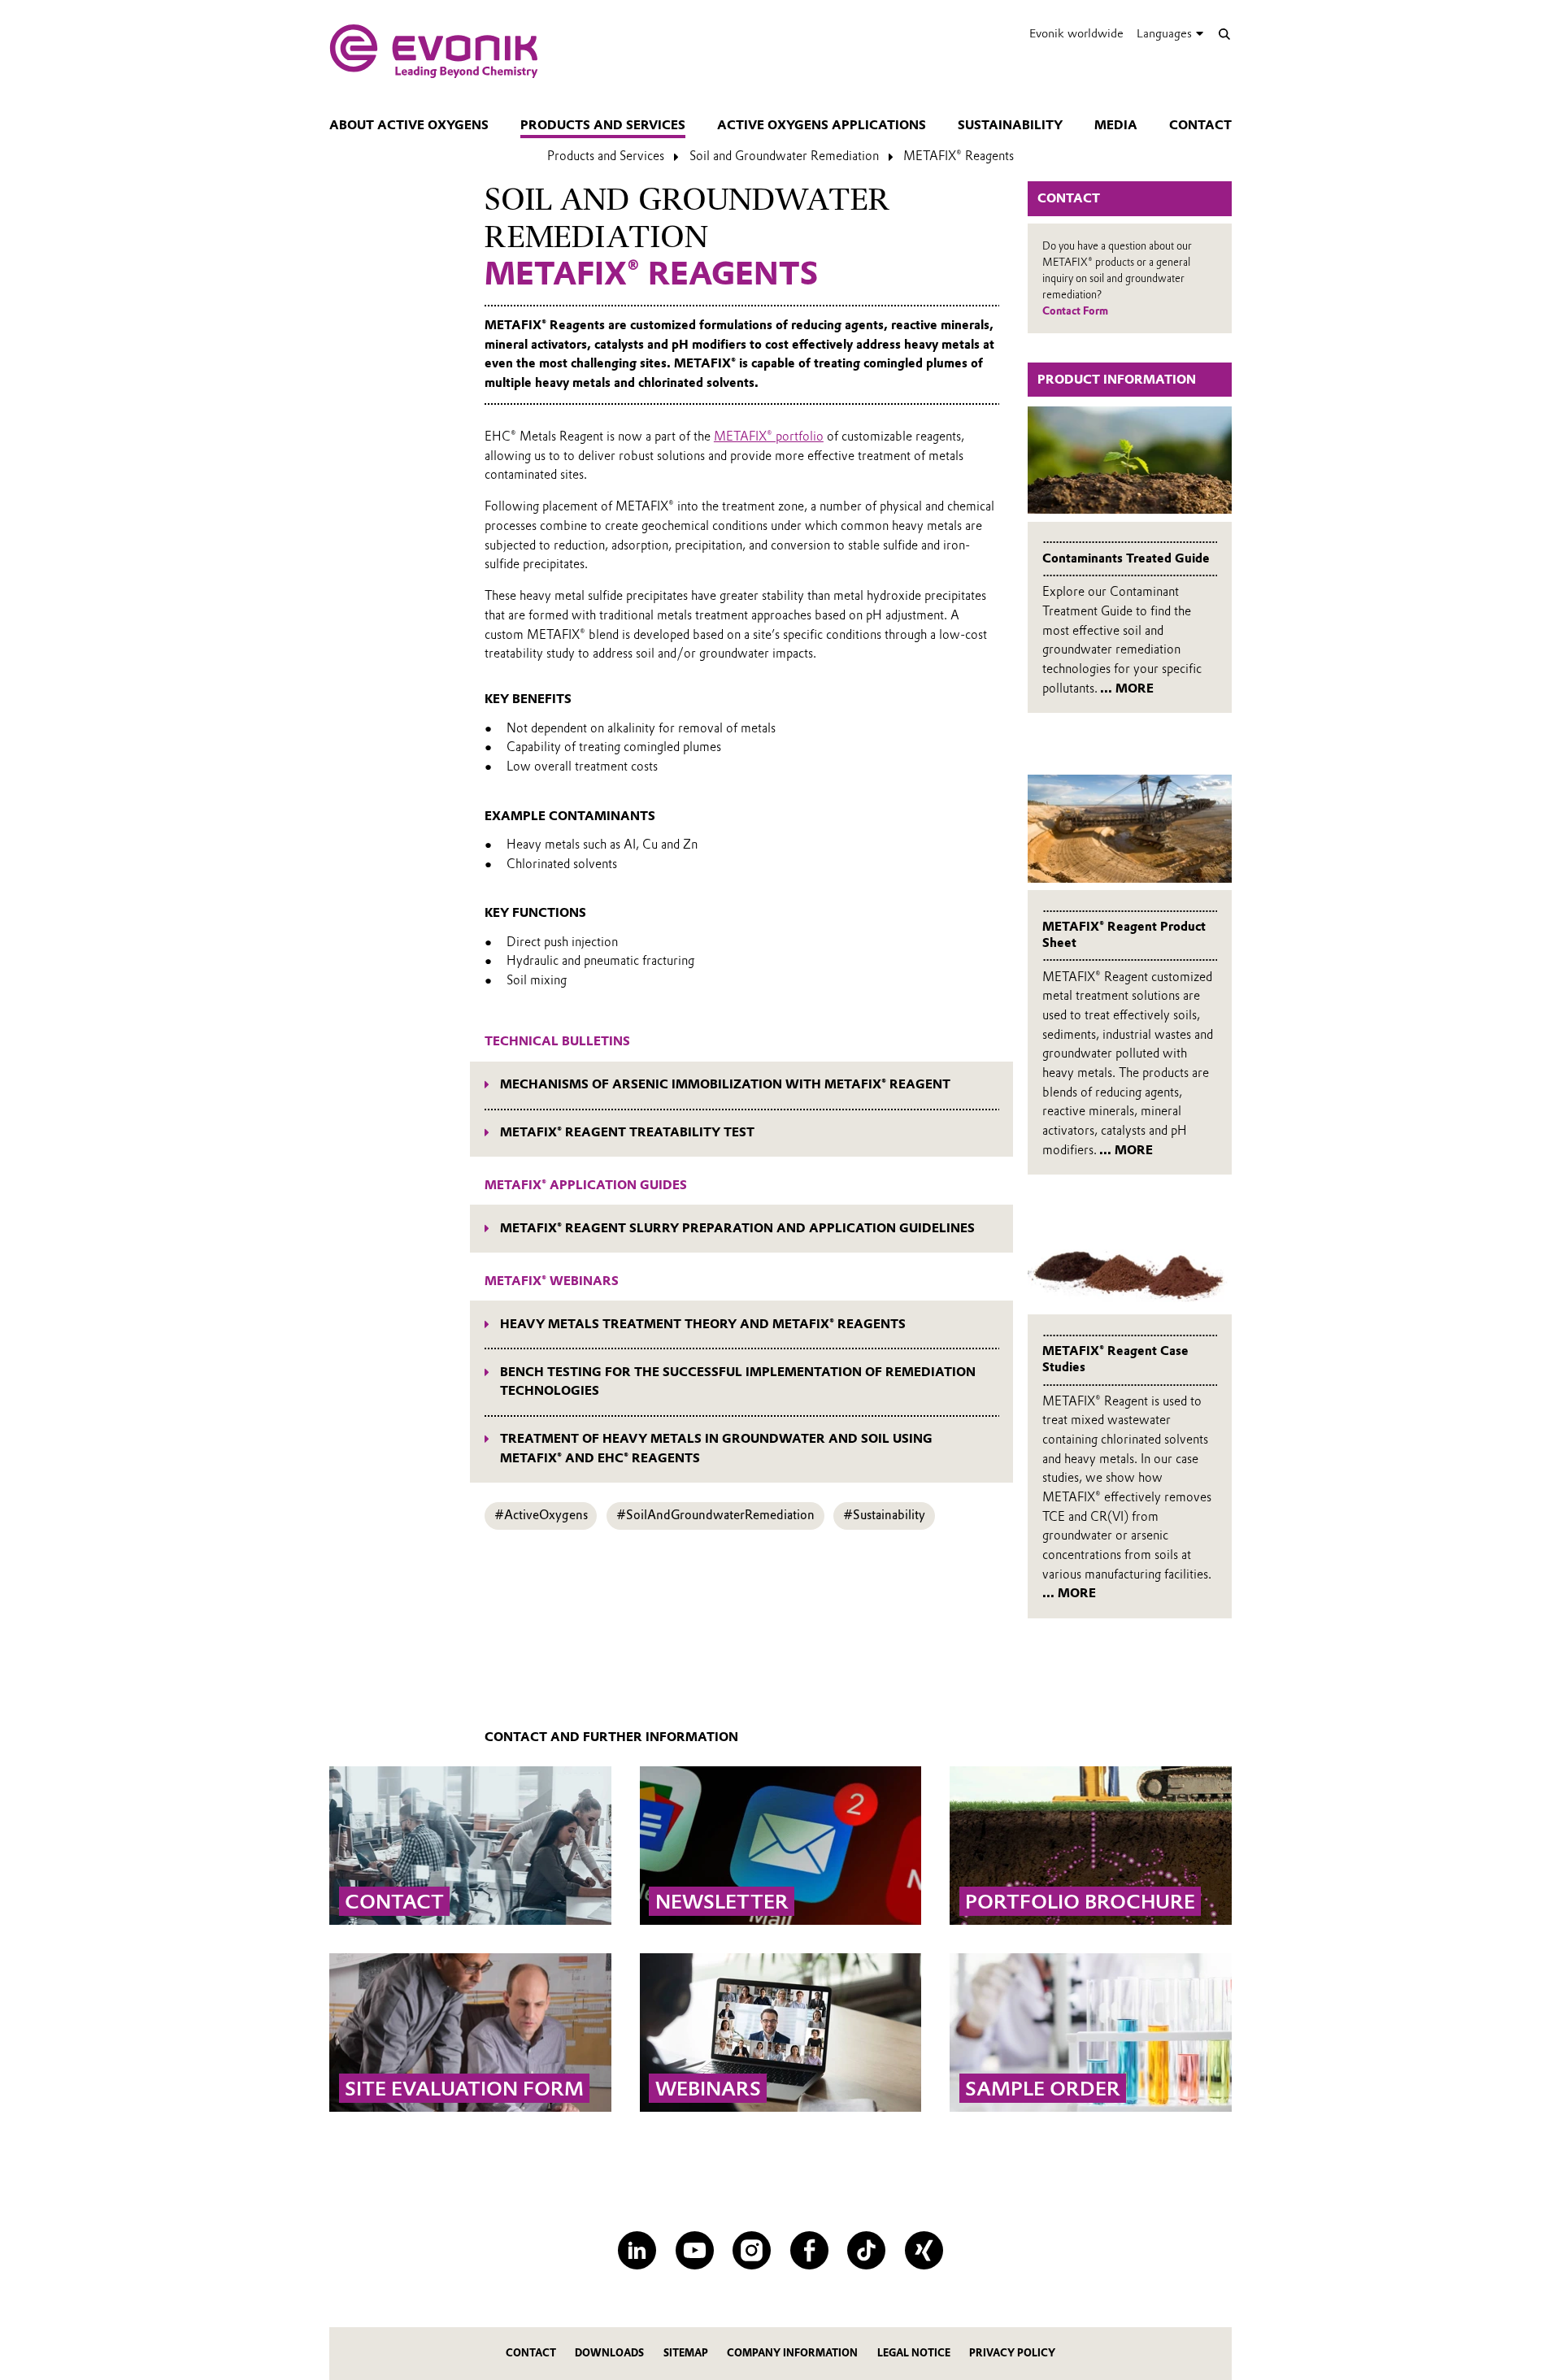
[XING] (924, 2250)
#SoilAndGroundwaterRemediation (715, 1515)
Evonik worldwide (1076, 33)
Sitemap (686, 2353)
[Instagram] (752, 2250)
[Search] (1224, 34)
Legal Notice (914, 2353)
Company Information (792, 2353)
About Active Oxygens (409, 125)
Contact (1200, 125)
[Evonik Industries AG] (434, 51)
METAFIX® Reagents (959, 156)
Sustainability (1010, 125)
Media (1116, 125)
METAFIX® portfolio (769, 436)
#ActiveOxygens (541, 1515)
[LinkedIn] (637, 2250)
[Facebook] (809, 2250)
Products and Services (603, 125)
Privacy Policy (1012, 2353)
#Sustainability (884, 1515)
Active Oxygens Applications (822, 125)
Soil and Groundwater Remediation (784, 156)
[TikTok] (866, 2250)
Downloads (609, 2353)
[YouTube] (695, 2250)
